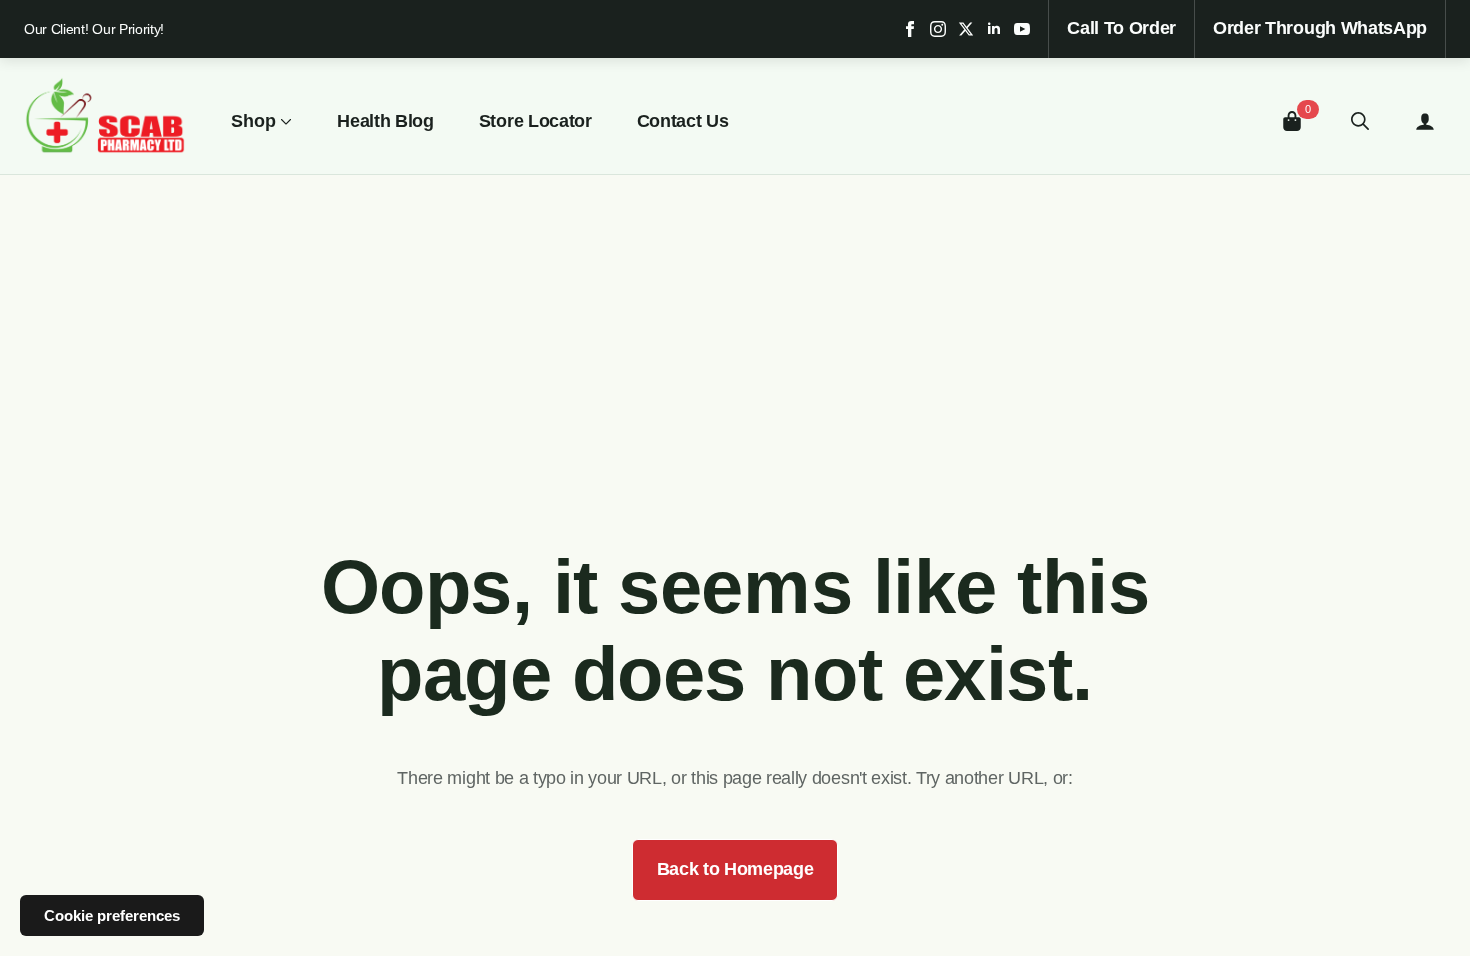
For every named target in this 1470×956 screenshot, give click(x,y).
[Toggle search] (1360, 121)
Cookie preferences (112, 915)
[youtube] (1022, 29)
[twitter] (966, 29)
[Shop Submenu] (284, 121)
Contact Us (683, 121)
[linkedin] (994, 29)
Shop (253, 121)
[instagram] (938, 29)
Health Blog (385, 121)
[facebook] (910, 29)
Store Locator (535, 121)
